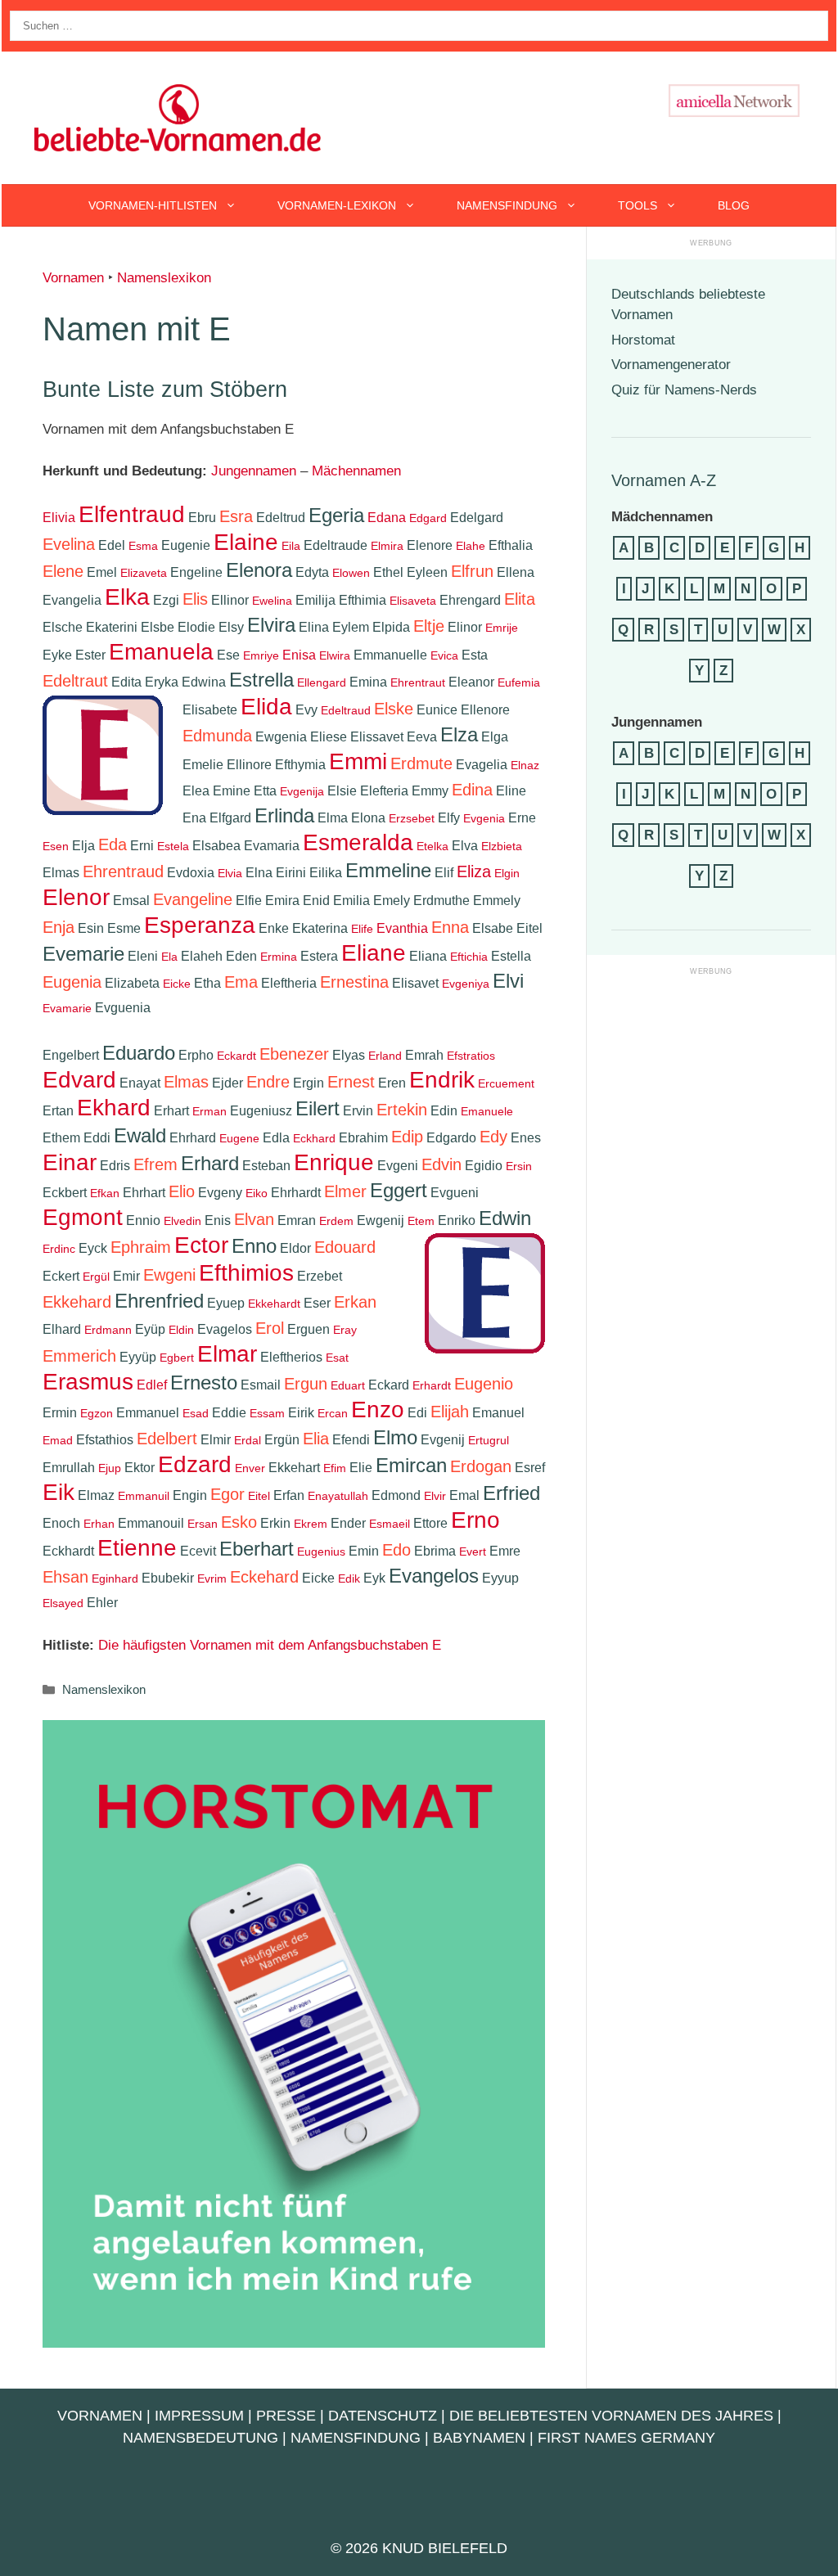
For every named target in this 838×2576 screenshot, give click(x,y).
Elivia (59, 518)
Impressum (199, 2416)
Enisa (299, 655)
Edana (387, 518)
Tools (638, 205)
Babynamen (479, 2438)
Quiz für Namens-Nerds (684, 390)
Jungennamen (254, 471)
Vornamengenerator (671, 365)
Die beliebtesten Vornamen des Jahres (611, 2416)
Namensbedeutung (200, 2438)
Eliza (474, 871)
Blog (734, 205)
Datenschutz (383, 2416)
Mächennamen (356, 471)
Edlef (152, 1385)
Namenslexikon (164, 278)
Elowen (351, 573)
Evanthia (402, 928)
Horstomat (643, 340)
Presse (286, 2416)
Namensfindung (507, 205)
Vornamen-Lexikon (337, 205)
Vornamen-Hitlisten (153, 205)
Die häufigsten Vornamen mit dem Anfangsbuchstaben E (270, 1645)
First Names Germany (626, 2438)
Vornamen (73, 278)
